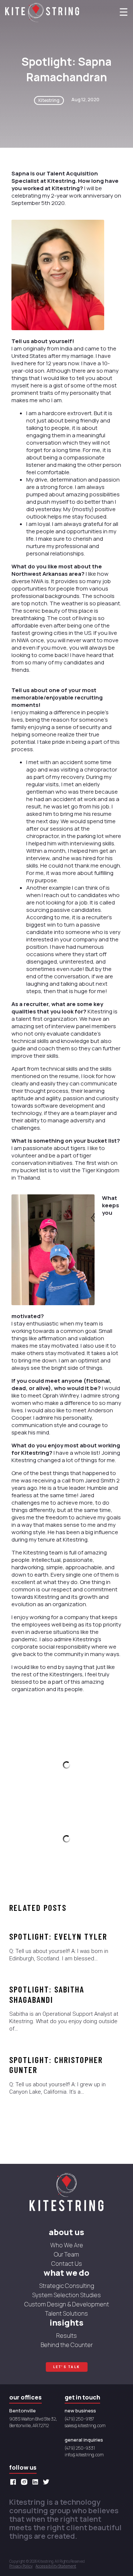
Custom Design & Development (67, 2304)
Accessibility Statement (56, 2566)
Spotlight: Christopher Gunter (56, 2065)
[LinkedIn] (37, 2482)
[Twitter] (48, 2482)
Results (66, 2336)
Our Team (66, 2254)
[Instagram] (26, 2482)
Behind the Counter (67, 2345)
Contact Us (67, 2264)
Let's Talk (67, 2367)
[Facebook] (15, 2482)
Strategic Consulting (67, 2286)
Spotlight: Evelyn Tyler (58, 1936)
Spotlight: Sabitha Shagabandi (47, 1994)
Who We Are (67, 2245)
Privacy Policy (21, 2566)
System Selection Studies (66, 2295)
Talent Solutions (66, 2313)
